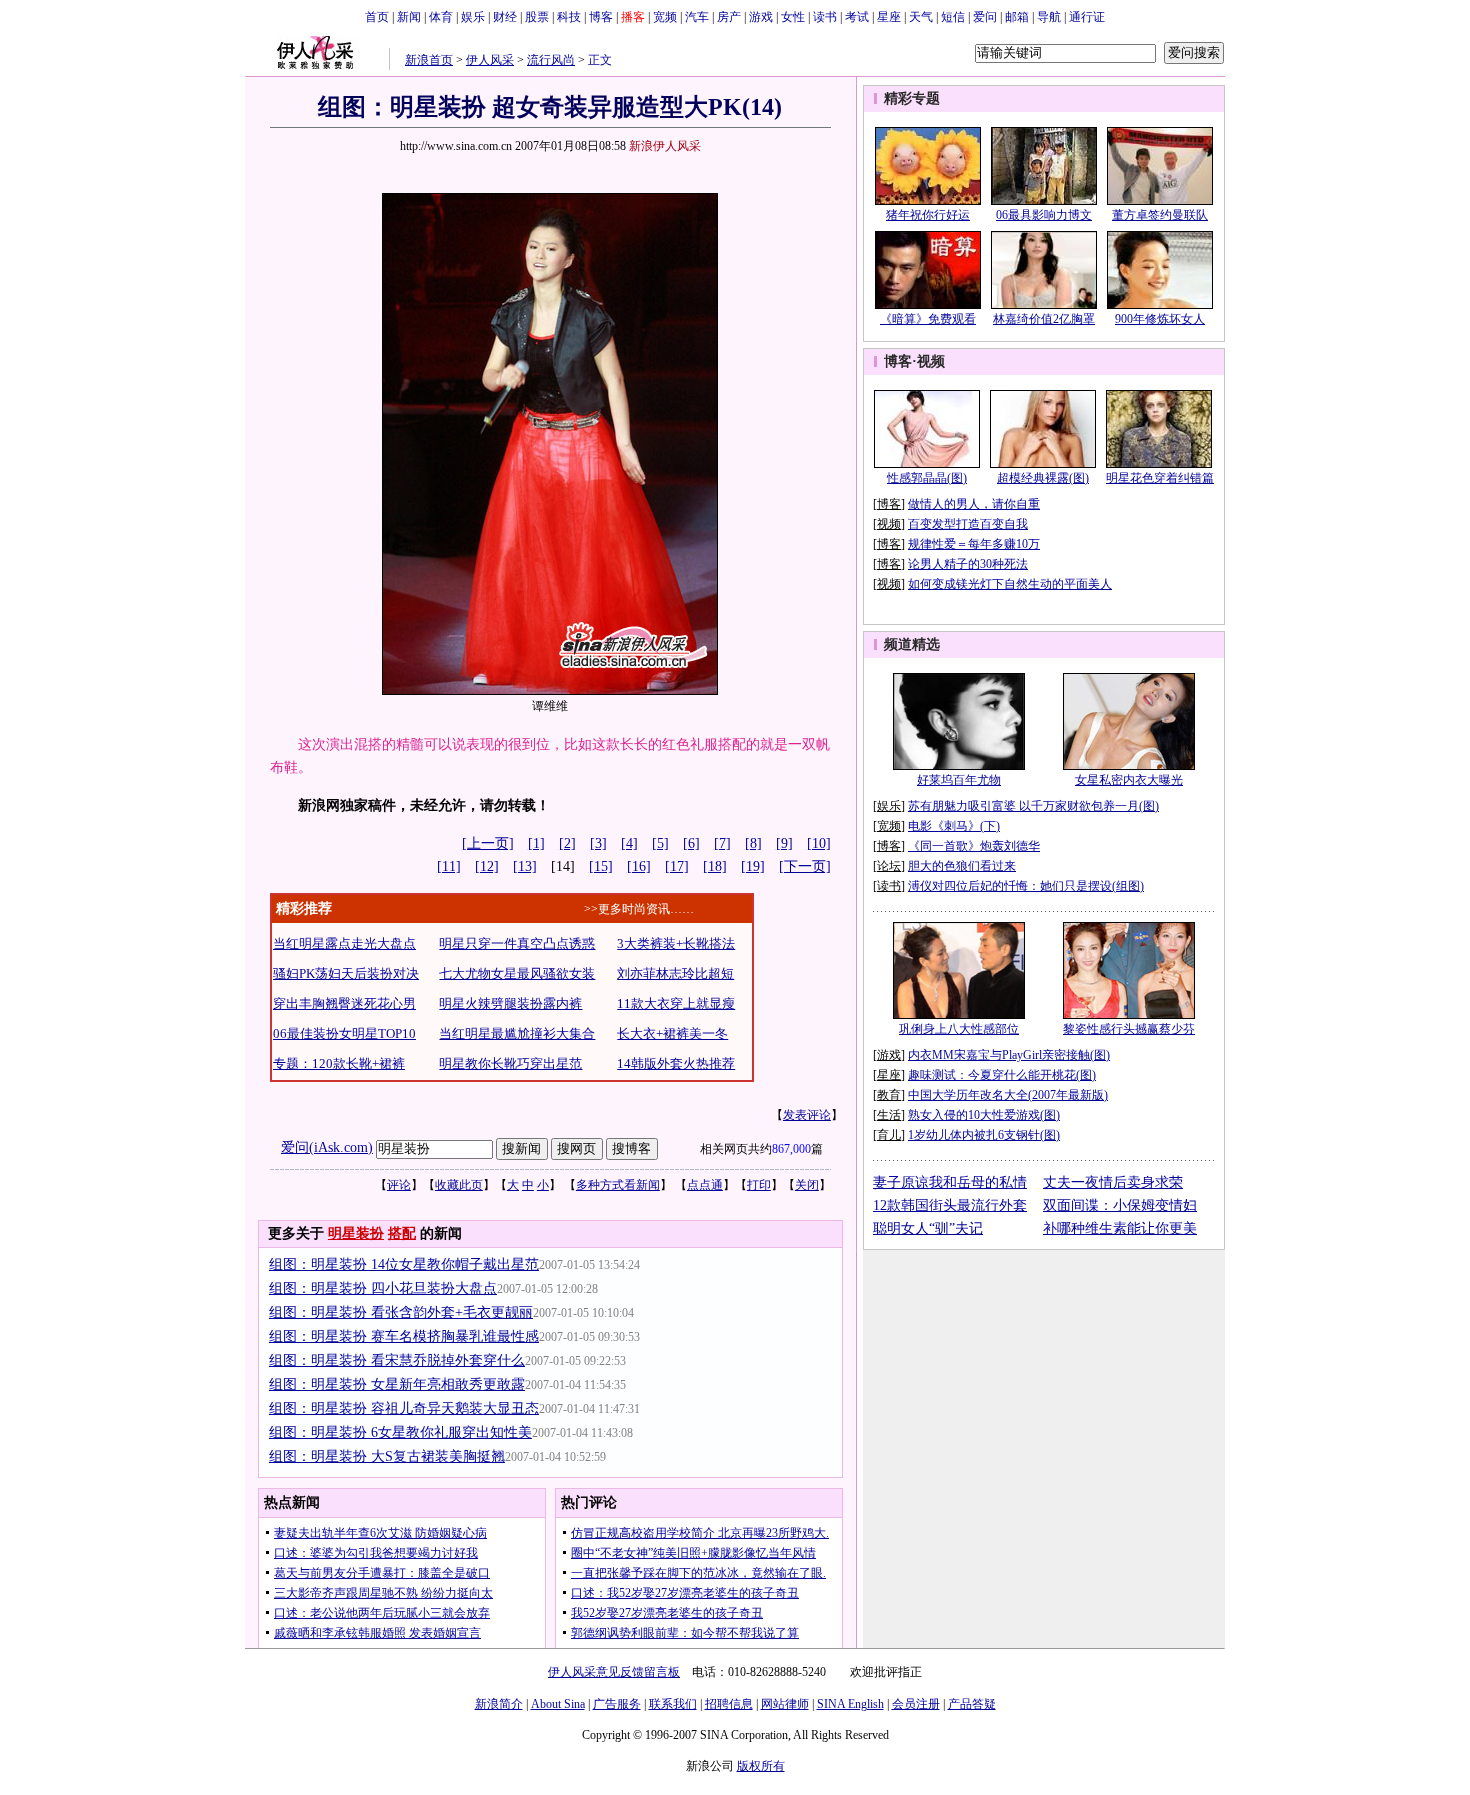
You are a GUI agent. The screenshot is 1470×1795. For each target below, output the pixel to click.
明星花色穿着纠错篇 (1160, 478)
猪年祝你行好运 (928, 215)
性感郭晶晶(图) (927, 478)
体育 (441, 17)
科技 (569, 17)
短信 (953, 17)
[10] (819, 843)
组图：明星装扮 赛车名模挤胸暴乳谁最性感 (404, 1336)
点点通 (705, 1185)
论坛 (889, 866)
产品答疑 (972, 1704)
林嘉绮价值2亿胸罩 (1044, 319)
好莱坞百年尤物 (959, 780)
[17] (677, 866)
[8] (753, 843)
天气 (921, 17)
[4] (629, 843)
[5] (660, 843)
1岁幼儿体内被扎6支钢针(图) (984, 1135)
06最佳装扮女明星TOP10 (344, 1033)
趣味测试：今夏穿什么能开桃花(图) (1002, 1075)
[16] (639, 866)
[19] (753, 866)
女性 (793, 17)
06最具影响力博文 (1044, 215)
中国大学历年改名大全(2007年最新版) (1008, 1095)
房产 (729, 17)
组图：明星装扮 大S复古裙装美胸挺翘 (387, 1456)
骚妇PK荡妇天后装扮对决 (346, 973)
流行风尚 (551, 60)
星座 (889, 17)
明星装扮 (356, 1233)
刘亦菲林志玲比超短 (675, 973)
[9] (784, 843)
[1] (536, 843)
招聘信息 (729, 1704)
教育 (889, 1095)
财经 (505, 17)
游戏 (761, 17)
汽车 (697, 17)
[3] (598, 843)
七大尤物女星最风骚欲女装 (517, 973)
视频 (931, 361)
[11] (449, 866)
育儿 (889, 1135)
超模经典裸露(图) (1043, 478)
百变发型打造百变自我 (968, 524)
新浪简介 (499, 1704)
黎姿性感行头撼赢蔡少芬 (1129, 1029)
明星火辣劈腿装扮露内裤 (510, 1003)
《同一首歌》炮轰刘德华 (974, 846)
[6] (691, 843)
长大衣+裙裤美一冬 (672, 1033)
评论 (399, 1185)
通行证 (1087, 17)
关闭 (807, 1185)
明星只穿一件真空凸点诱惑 (517, 943)
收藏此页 (459, 1185)
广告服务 (617, 1704)
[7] (722, 843)
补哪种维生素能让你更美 (1120, 1228)
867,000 (791, 1149)
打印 (759, 1185)
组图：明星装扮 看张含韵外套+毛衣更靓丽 (401, 1312)
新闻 (409, 17)
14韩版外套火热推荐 (676, 1063)
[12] (487, 866)
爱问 (985, 17)
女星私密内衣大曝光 (1129, 780)
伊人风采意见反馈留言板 (614, 1672)
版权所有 (761, 1766)
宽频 (665, 17)
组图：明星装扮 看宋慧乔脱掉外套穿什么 (397, 1360)
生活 (889, 1115)
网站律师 (785, 1704)
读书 (825, 17)
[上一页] (488, 843)
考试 (857, 17)
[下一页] (805, 866)
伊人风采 (490, 60)
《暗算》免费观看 (928, 319)
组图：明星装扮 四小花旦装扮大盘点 (383, 1288)
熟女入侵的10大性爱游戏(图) (984, 1115)
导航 (1049, 17)
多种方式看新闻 (618, 1185)
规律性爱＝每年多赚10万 (974, 544)
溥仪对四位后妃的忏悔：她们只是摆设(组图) (1026, 886)
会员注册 (916, 1704)
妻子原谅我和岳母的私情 (950, 1182)
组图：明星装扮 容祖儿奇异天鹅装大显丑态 (404, 1408)
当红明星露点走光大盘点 (344, 943)
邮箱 (1017, 17)
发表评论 (807, 1115)
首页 (377, 17)
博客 (601, 17)
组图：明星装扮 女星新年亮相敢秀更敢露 (397, 1384)
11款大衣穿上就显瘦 (676, 1003)
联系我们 (673, 1704)
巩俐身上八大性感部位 (959, 1029)
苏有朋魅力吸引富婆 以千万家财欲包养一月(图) (1033, 806)
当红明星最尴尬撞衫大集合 (517, 1033)
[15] (601, 866)
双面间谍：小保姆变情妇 (1120, 1205)
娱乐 (473, 17)
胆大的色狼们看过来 (962, 866)
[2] (567, 843)
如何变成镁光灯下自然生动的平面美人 (1010, 584)
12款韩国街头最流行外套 (950, 1205)
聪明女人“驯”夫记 (928, 1228)
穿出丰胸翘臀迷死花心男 (344, 1003)
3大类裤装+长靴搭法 (676, 943)
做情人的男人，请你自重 (974, 504)
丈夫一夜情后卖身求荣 (1113, 1182)
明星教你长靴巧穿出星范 (510, 1063)
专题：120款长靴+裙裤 (339, 1063)
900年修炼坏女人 (1160, 319)
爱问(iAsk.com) (327, 1147)
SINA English (850, 1704)
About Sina (558, 1704)
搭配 (402, 1233)
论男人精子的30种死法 (968, 564)
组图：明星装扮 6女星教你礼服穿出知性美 (400, 1432)
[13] (525, 866)
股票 (537, 17)
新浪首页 (429, 60)
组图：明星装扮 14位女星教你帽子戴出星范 (404, 1264)
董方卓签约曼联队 (1160, 215)
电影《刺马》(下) (954, 826)
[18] (715, 866)
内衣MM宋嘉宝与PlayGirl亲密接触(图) (1009, 1055)
